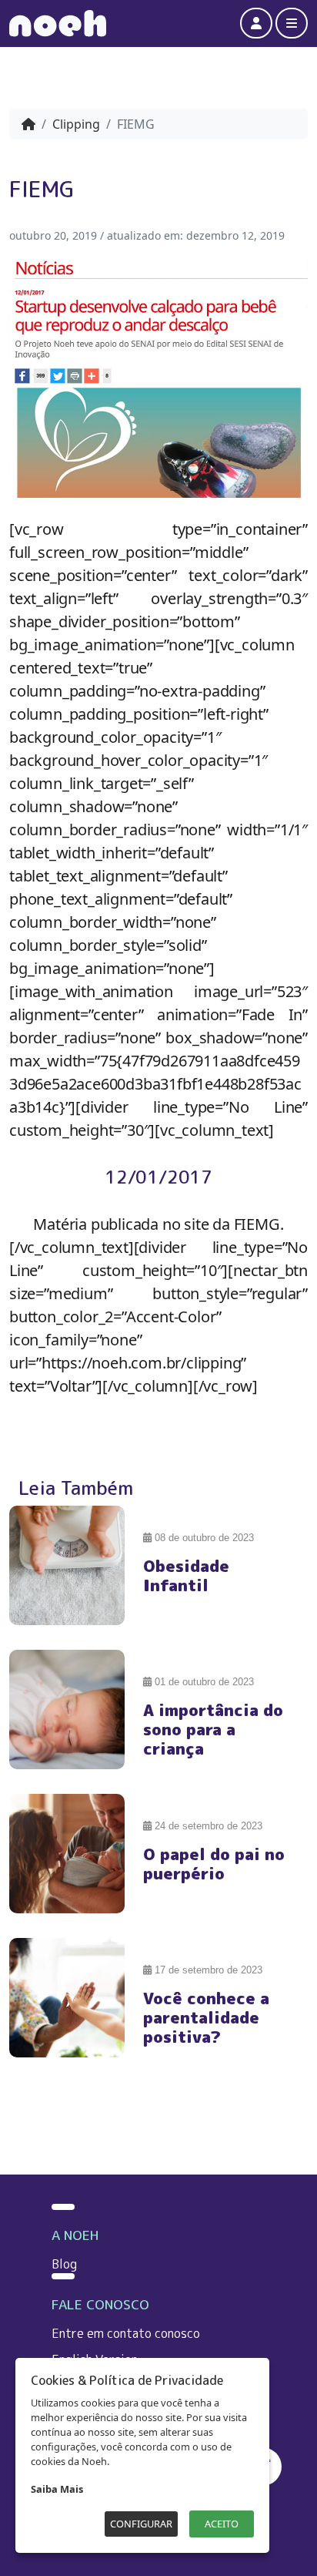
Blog (64, 2264)
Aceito (222, 2524)
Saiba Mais (57, 2489)
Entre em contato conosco (126, 2333)
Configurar (141, 2524)
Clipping (76, 124)
